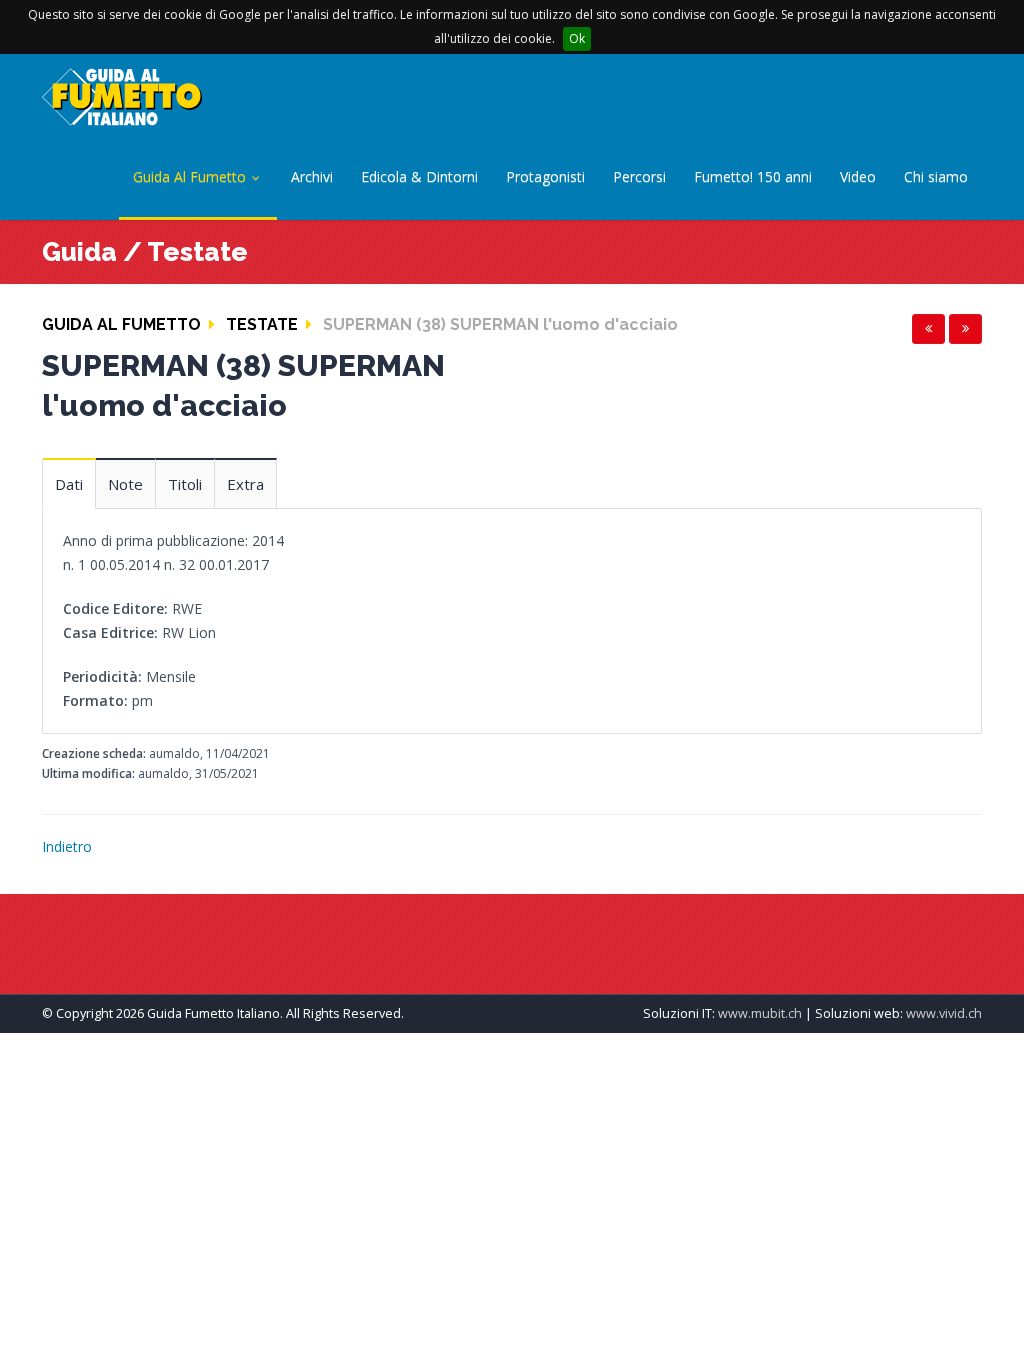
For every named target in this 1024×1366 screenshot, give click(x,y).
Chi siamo (936, 176)
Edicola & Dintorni (419, 176)
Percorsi (639, 176)
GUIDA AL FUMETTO (121, 324)
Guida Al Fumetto (191, 176)
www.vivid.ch (944, 1013)
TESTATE (262, 324)
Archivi (312, 176)
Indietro (67, 846)
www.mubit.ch (760, 1013)
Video (858, 176)
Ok (577, 38)
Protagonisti (545, 176)
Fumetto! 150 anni (753, 176)
